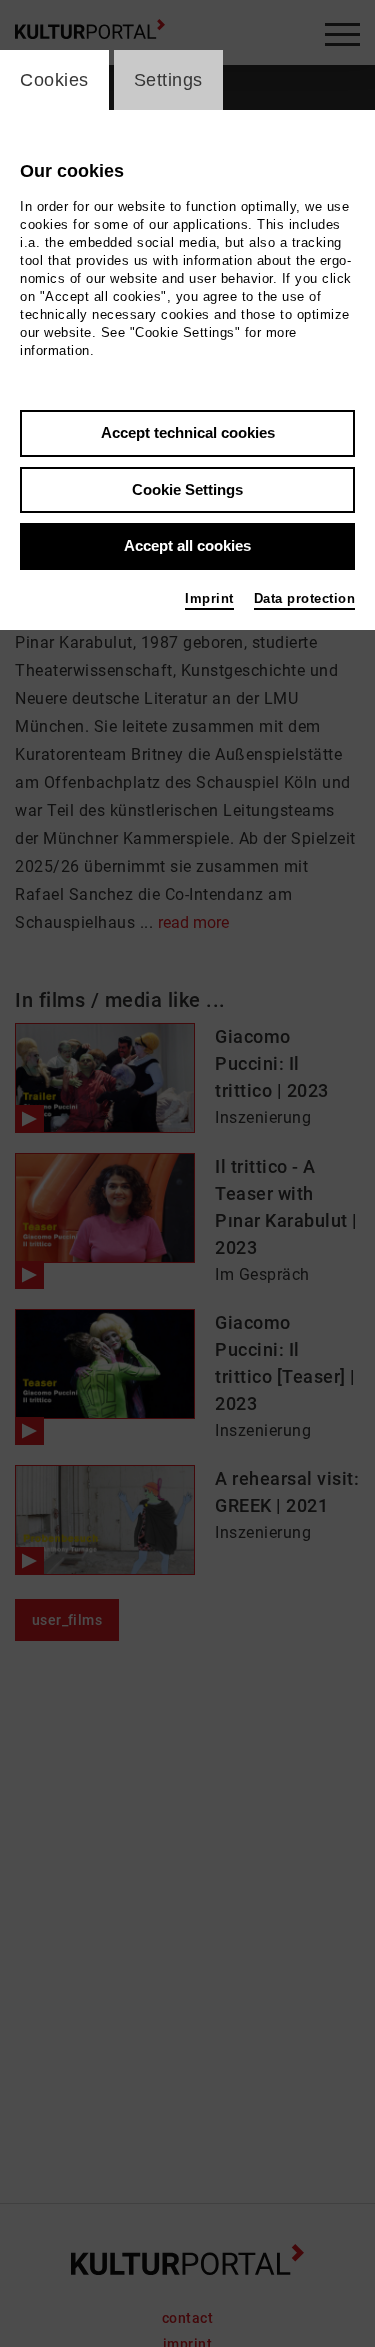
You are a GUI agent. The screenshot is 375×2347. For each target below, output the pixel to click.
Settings (168, 80)
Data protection (305, 598)
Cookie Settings (187, 489)
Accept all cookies (187, 545)
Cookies (54, 80)
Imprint (209, 598)
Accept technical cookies (188, 432)
